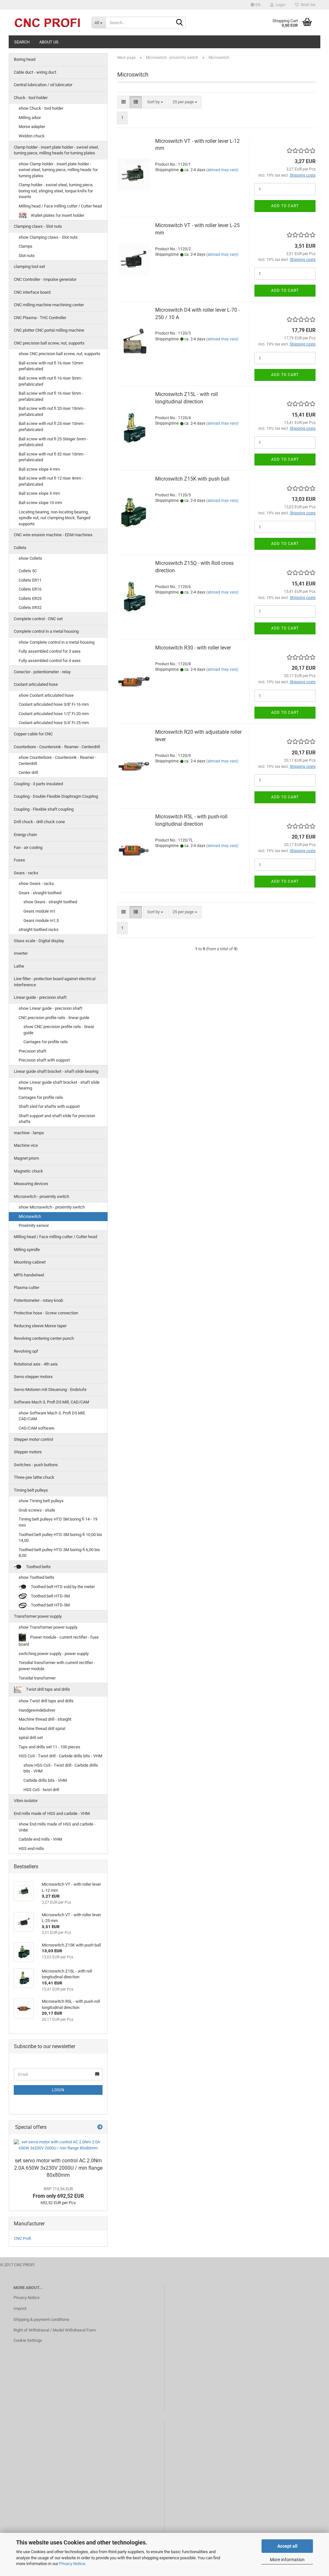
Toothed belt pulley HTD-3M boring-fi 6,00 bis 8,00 (59, 1553)
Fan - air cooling (28, 847)
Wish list (307, 5)
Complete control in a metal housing (46, 631)
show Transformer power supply (48, 1627)
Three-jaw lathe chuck (34, 1477)
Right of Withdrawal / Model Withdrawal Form (55, 2330)
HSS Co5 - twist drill (41, 1790)
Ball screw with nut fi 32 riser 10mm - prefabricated (52, 457)
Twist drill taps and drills (48, 1690)
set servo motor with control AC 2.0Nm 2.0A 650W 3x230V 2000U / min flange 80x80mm (58, 2168)
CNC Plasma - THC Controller (40, 318)
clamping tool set (29, 267)
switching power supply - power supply (54, 1654)
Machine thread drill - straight (45, 1719)
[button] (256, 5)
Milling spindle (27, 1250)
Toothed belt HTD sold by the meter (62, 1587)
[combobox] (155, 102)
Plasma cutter (27, 1288)
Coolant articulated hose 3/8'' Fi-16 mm (54, 704)
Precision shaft (32, 1051)
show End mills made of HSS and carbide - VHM (57, 1827)
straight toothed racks (39, 929)
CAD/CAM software (36, 1428)
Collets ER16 (30, 589)
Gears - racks (26, 873)
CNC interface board (32, 292)
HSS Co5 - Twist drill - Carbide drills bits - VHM (60, 1756)
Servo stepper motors (33, 1377)
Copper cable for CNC (33, 734)
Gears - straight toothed (40, 893)
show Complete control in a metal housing (57, 642)
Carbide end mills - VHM (40, 1839)
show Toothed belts (36, 1577)
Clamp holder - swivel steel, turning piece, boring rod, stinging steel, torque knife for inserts (56, 191)
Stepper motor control (33, 1439)
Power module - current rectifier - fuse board (59, 1641)
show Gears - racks (36, 883)
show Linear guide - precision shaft (50, 1008)
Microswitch (30, 1216)
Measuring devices (31, 1184)
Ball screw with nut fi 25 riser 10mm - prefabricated (52, 427)
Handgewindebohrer (37, 1710)
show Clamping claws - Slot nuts (48, 237)
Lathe (19, 966)
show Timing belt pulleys (41, 1501)
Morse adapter (32, 127)
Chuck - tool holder (31, 98)
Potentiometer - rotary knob (38, 1300)
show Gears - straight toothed (50, 902)
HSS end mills (31, 1849)
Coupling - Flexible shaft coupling (44, 809)
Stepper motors (28, 1452)
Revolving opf (26, 1351)
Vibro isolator (26, 1801)
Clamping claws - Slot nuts (38, 226)
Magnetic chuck (28, 1171)
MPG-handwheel (29, 1275)
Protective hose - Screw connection (46, 1313)
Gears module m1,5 (41, 920)
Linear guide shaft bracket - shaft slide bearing (56, 1071)
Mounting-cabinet (30, 1262)
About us (49, 42)
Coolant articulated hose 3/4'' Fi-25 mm (54, 723)
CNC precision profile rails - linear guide (54, 1018)
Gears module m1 (40, 911)
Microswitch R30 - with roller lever (193, 648)
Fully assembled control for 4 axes (50, 661)
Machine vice (26, 1145)
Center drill (28, 773)
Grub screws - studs (37, 1510)
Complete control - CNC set (38, 619)
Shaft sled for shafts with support (49, 1106)
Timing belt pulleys (31, 1490)
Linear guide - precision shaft (40, 997)
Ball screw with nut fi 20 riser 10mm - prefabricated (52, 411)
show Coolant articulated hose (46, 695)
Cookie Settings (28, 2340)
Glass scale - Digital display (39, 941)
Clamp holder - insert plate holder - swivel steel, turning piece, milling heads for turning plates (56, 150)
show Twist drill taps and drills (46, 1701)
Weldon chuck (32, 136)
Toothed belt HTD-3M (50, 1596)
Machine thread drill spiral (42, 1729)
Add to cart (285, 206)
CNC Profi (22, 2238)
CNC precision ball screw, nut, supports (49, 343)
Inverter (21, 953)
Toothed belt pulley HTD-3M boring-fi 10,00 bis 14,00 (60, 1538)
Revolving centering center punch (44, 1338)
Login (58, 2090)
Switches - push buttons (36, 1465)
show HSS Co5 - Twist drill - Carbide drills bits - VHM (61, 1768)
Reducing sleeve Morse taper (40, 1326)
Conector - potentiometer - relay (42, 672)
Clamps (26, 246)
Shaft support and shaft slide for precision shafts (57, 1119)
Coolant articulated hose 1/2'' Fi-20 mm (54, 714)
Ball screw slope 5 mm (39, 493)
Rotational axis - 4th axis (36, 1364)
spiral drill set (31, 1738)
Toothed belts (38, 1567)
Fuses (19, 860)
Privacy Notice (72, 2564)
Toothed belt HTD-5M (50, 1605)
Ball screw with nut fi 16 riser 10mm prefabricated (51, 366)
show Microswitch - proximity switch (52, 1207)
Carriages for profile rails (46, 1042)
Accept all (287, 2546)
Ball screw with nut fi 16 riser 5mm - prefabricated (51, 381)
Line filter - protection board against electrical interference (55, 982)
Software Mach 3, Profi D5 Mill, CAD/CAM (51, 1402)
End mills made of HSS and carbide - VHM (52, 1813)
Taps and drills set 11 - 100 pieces (49, 1747)
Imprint (20, 2309)
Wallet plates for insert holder (57, 215)
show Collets (30, 558)
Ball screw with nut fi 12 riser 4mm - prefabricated (51, 481)
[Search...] (180, 23)
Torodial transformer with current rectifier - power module (57, 1666)
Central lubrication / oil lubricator (43, 85)
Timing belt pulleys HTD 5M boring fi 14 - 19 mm (58, 1522)
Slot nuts (27, 256)
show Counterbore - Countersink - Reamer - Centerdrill (58, 760)
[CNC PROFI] (48, 23)
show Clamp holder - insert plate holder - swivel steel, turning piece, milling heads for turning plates (58, 170)
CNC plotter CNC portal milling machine (49, 330)
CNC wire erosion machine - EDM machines (53, 535)
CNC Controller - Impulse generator (45, 279)
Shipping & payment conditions (41, 2319)
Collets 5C (28, 571)
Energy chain (25, 835)
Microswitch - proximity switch (41, 1196)
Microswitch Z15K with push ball (192, 479)
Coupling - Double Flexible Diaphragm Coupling (56, 796)
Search (22, 42)
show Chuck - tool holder (41, 108)
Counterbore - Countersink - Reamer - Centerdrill (57, 747)
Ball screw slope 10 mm (40, 503)
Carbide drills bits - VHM (45, 1780)
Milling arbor (30, 118)
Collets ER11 (30, 580)
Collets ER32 (30, 607)
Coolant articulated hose (36, 684)
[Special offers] (100, 2127)
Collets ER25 (30, 598)
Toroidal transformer (37, 1678)
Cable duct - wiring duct (35, 72)
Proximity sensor (34, 1225)
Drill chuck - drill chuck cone (39, 822)
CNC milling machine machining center (49, 305)
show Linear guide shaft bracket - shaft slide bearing (59, 1085)
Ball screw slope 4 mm (39, 469)
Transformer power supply (38, 1616)
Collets (20, 548)
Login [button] (280, 5)
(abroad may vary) (222, 170)
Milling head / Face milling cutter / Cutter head (60, 206)
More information (287, 2560)
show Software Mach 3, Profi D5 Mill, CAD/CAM (52, 1416)
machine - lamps (29, 1133)
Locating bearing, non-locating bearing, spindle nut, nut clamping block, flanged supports (54, 518)
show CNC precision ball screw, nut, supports (59, 354)
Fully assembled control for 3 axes (50, 651)
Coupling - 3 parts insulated (38, 784)
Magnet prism (26, 1158)
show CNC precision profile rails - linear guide (59, 1030)
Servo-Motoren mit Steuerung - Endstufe (50, 1389)
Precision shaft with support (44, 1060)
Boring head (25, 59)
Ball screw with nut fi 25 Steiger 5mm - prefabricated (53, 442)
